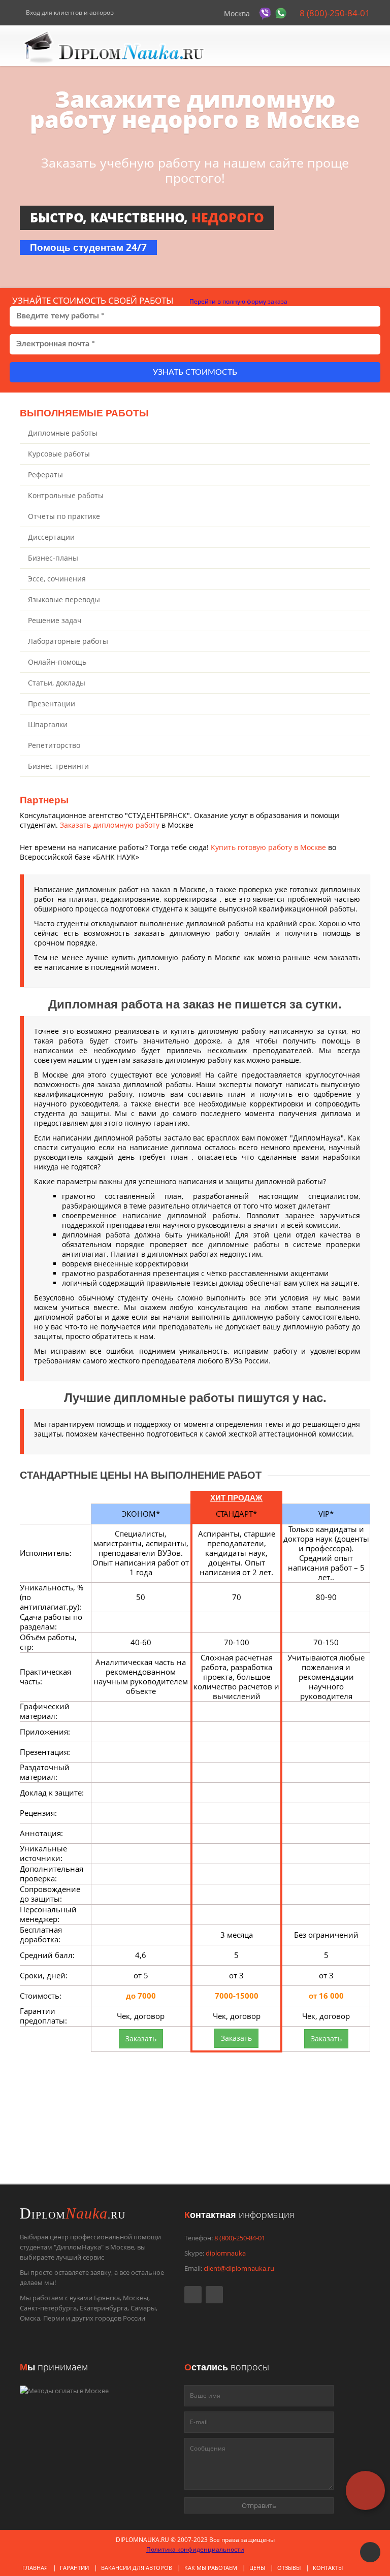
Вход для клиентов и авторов (69, 12)
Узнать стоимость (195, 372)
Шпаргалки (48, 724)
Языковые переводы (64, 599)
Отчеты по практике (64, 516)
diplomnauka (226, 2253)
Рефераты (45, 475)
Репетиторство (54, 745)
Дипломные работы (63, 433)
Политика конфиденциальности (195, 2549)
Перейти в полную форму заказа (238, 301)
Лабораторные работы (68, 641)
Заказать (141, 2039)
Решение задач (55, 620)
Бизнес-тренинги (58, 766)
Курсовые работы (59, 454)
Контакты (328, 2568)
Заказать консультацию (144, 2149)
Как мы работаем (211, 2568)
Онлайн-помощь (57, 662)
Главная (35, 2568)
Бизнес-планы (53, 558)
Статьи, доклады (57, 683)
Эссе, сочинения (57, 579)
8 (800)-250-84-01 (334, 13)
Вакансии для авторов (137, 2568)
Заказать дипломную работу (110, 825)
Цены (257, 2568)
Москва (237, 13)
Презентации (52, 704)
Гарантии (74, 2568)
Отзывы (289, 2568)
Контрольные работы (66, 495)
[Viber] (266, 13)
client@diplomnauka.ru (239, 2268)
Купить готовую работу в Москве (268, 847)
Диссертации (51, 537)
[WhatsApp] (282, 13)
